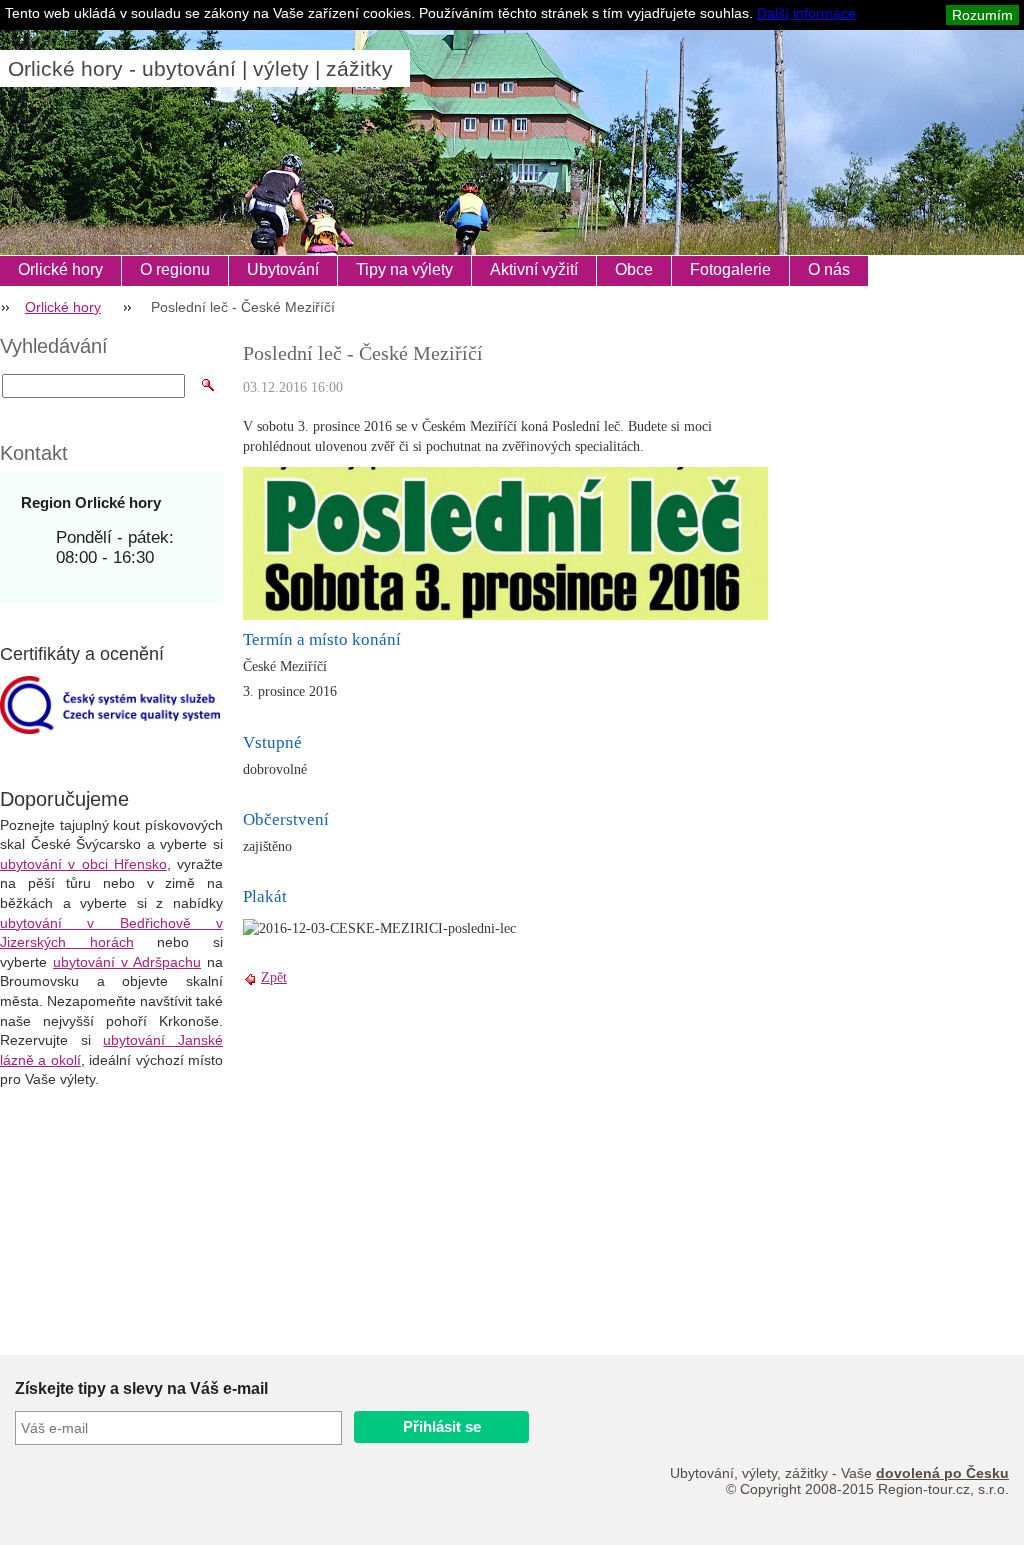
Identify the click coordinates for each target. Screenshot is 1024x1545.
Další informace (806, 13)
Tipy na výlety (404, 269)
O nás (829, 269)
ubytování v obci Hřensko (83, 864)
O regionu (175, 269)
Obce (634, 269)
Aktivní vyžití (534, 269)
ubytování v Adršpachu (127, 962)
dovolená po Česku (942, 1473)
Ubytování (283, 269)
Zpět (274, 977)
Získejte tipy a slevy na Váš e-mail (141, 1388)
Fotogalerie (730, 269)
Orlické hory (60, 269)
